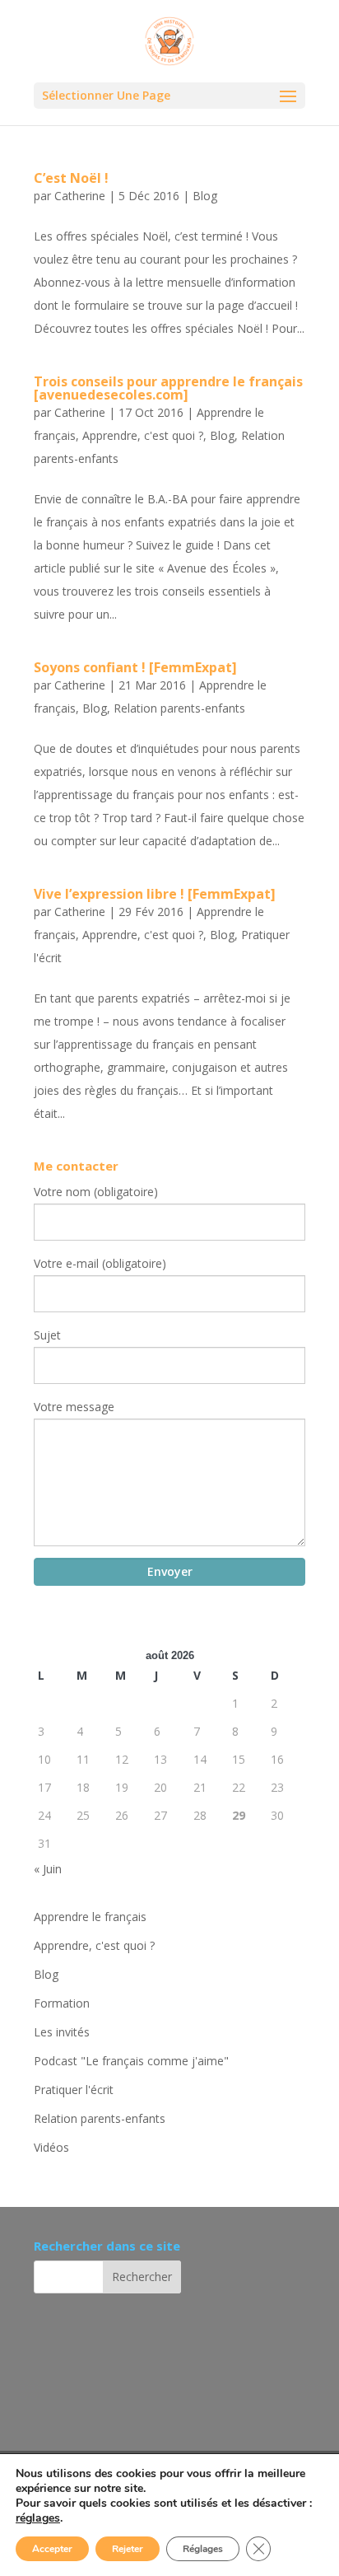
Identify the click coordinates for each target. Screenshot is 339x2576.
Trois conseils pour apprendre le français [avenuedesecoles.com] (168, 388)
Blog (205, 196)
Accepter (52, 2549)
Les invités (62, 2032)
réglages (38, 2518)
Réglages (203, 2549)
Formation (62, 2003)
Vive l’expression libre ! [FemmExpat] (155, 894)
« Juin (48, 1869)
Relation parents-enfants (179, 708)
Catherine (80, 196)
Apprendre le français (90, 1917)
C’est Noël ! (71, 178)
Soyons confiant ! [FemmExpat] (135, 667)
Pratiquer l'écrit (74, 2090)
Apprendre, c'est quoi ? (143, 435)
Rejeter (128, 2549)
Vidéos (51, 2147)
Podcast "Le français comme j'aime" (131, 2061)
